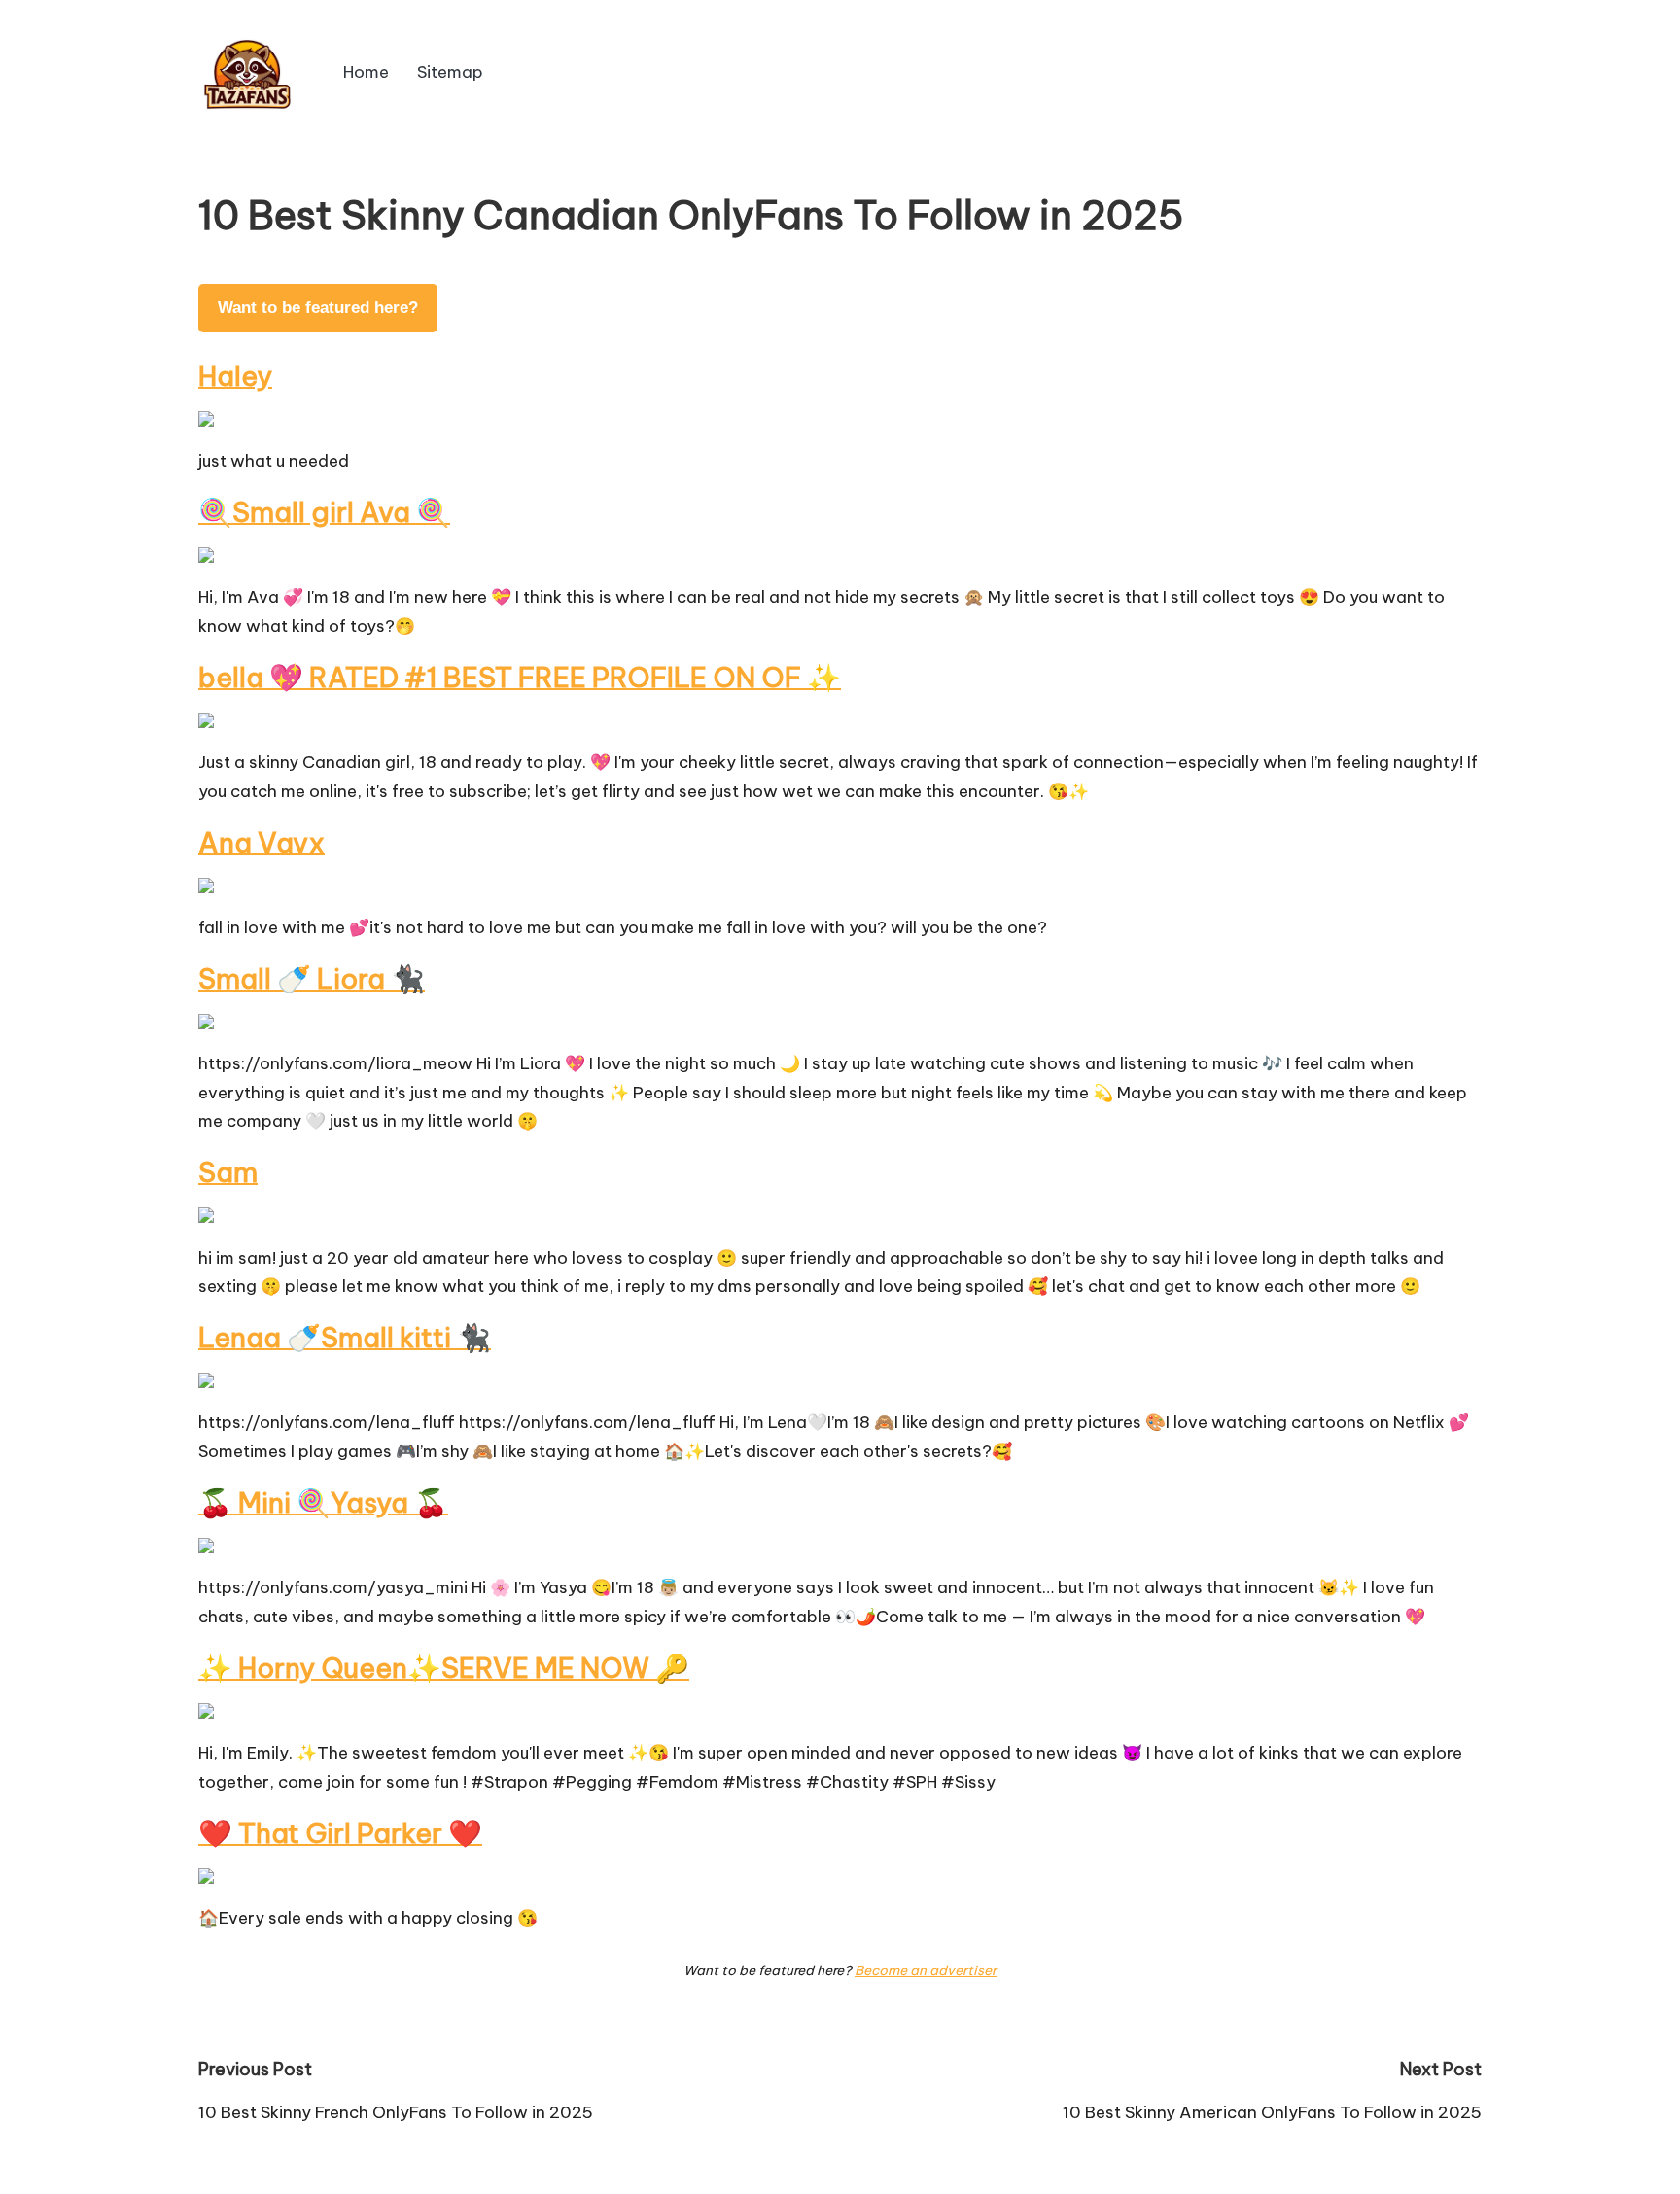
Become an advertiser (926, 1970)
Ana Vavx (262, 842)
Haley (235, 376)
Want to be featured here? (318, 308)
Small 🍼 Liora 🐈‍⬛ (312, 978)
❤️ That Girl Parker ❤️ (340, 1833)
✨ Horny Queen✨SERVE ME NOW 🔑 (444, 1668)
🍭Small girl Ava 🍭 (324, 512)
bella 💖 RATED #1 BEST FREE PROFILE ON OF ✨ (520, 677)
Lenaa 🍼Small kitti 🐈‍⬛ (345, 1337)
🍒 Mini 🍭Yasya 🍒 (323, 1502)
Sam (228, 1172)
